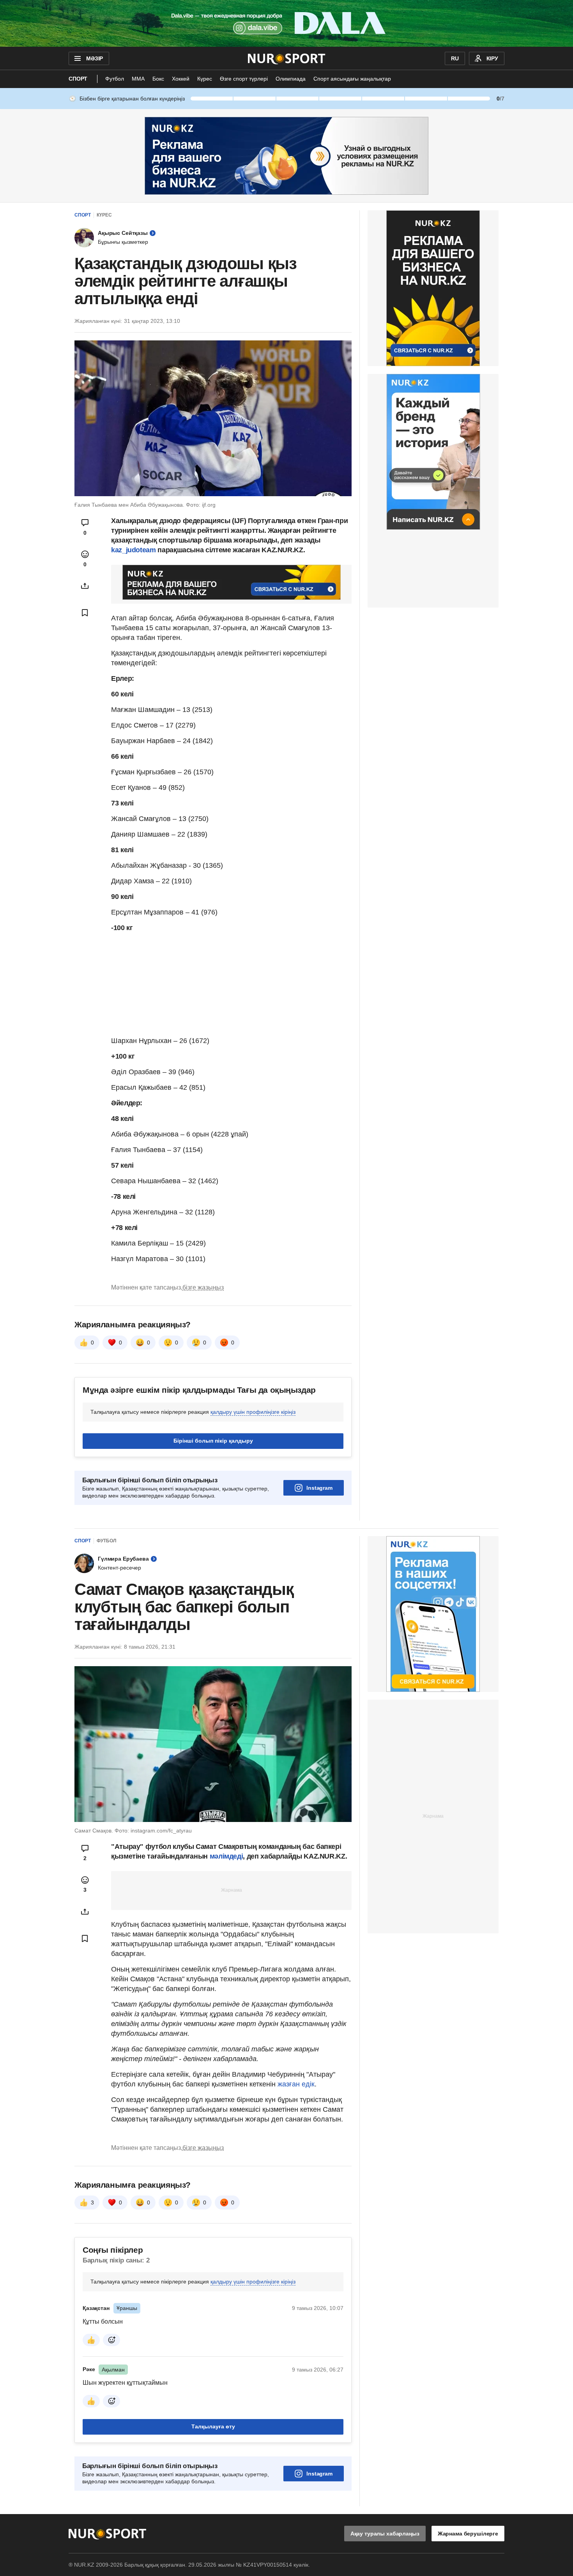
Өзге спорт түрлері (244, 79)
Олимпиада (291, 79)
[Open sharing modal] (85, 586)
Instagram (319, 1488)
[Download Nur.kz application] (286, 23)
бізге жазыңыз (203, 1287)
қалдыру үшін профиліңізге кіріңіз (253, 1412)
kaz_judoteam (134, 550)
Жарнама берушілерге (468, 2534)
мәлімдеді (226, 1856)
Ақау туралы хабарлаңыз (385, 2534)
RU (455, 58)
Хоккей (181, 79)
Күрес (205, 79)
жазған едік (296, 2084)
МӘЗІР (95, 58)
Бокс (158, 79)
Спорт (78, 79)
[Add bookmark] (85, 613)
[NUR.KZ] (287, 58)
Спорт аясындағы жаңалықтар (352, 79)
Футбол (115, 79)
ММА (138, 79)
